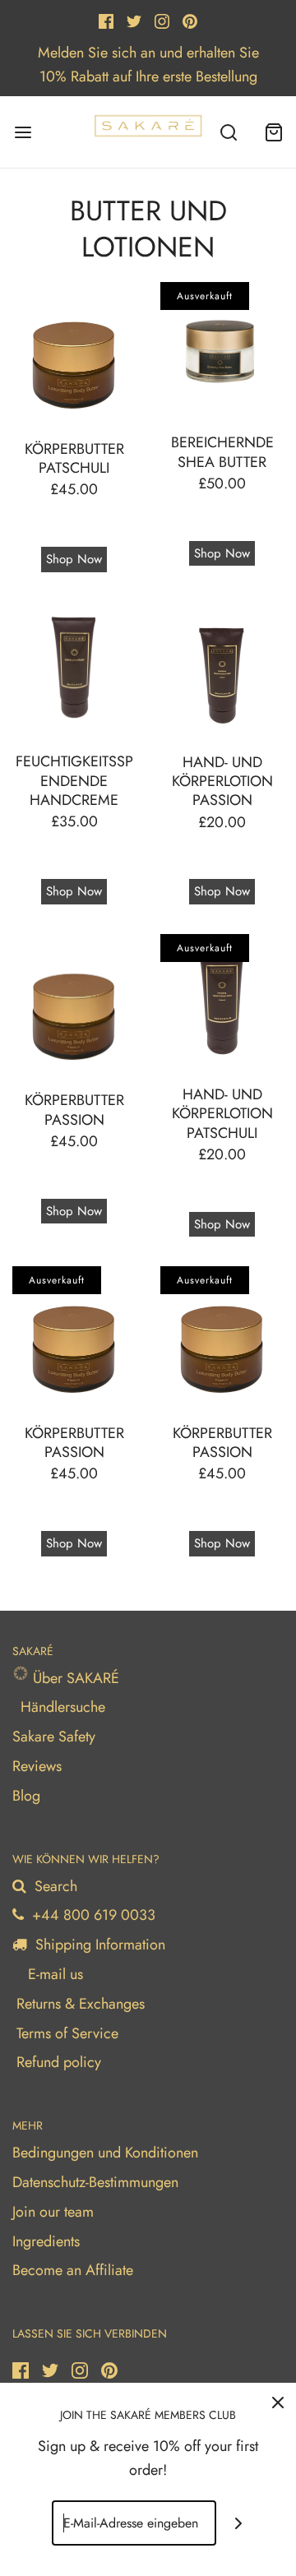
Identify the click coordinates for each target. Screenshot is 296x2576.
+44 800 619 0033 (92, 1915)
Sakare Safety (54, 1737)
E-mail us (53, 1974)
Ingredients (46, 2241)
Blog (26, 1796)
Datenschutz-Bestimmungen (95, 2182)
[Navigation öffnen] (23, 132)
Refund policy (59, 2062)
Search (54, 1886)
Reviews (37, 1766)
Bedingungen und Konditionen (105, 2153)
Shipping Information (98, 1945)
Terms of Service (67, 2033)
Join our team (53, 2212)
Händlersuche (63, 1707)
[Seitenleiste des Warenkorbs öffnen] (273, 132)
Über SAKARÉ (74, 1678)
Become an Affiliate (73, 2270)
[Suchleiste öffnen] (228, 132)
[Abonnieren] (239, 2523)
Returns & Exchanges (81, 2004)
